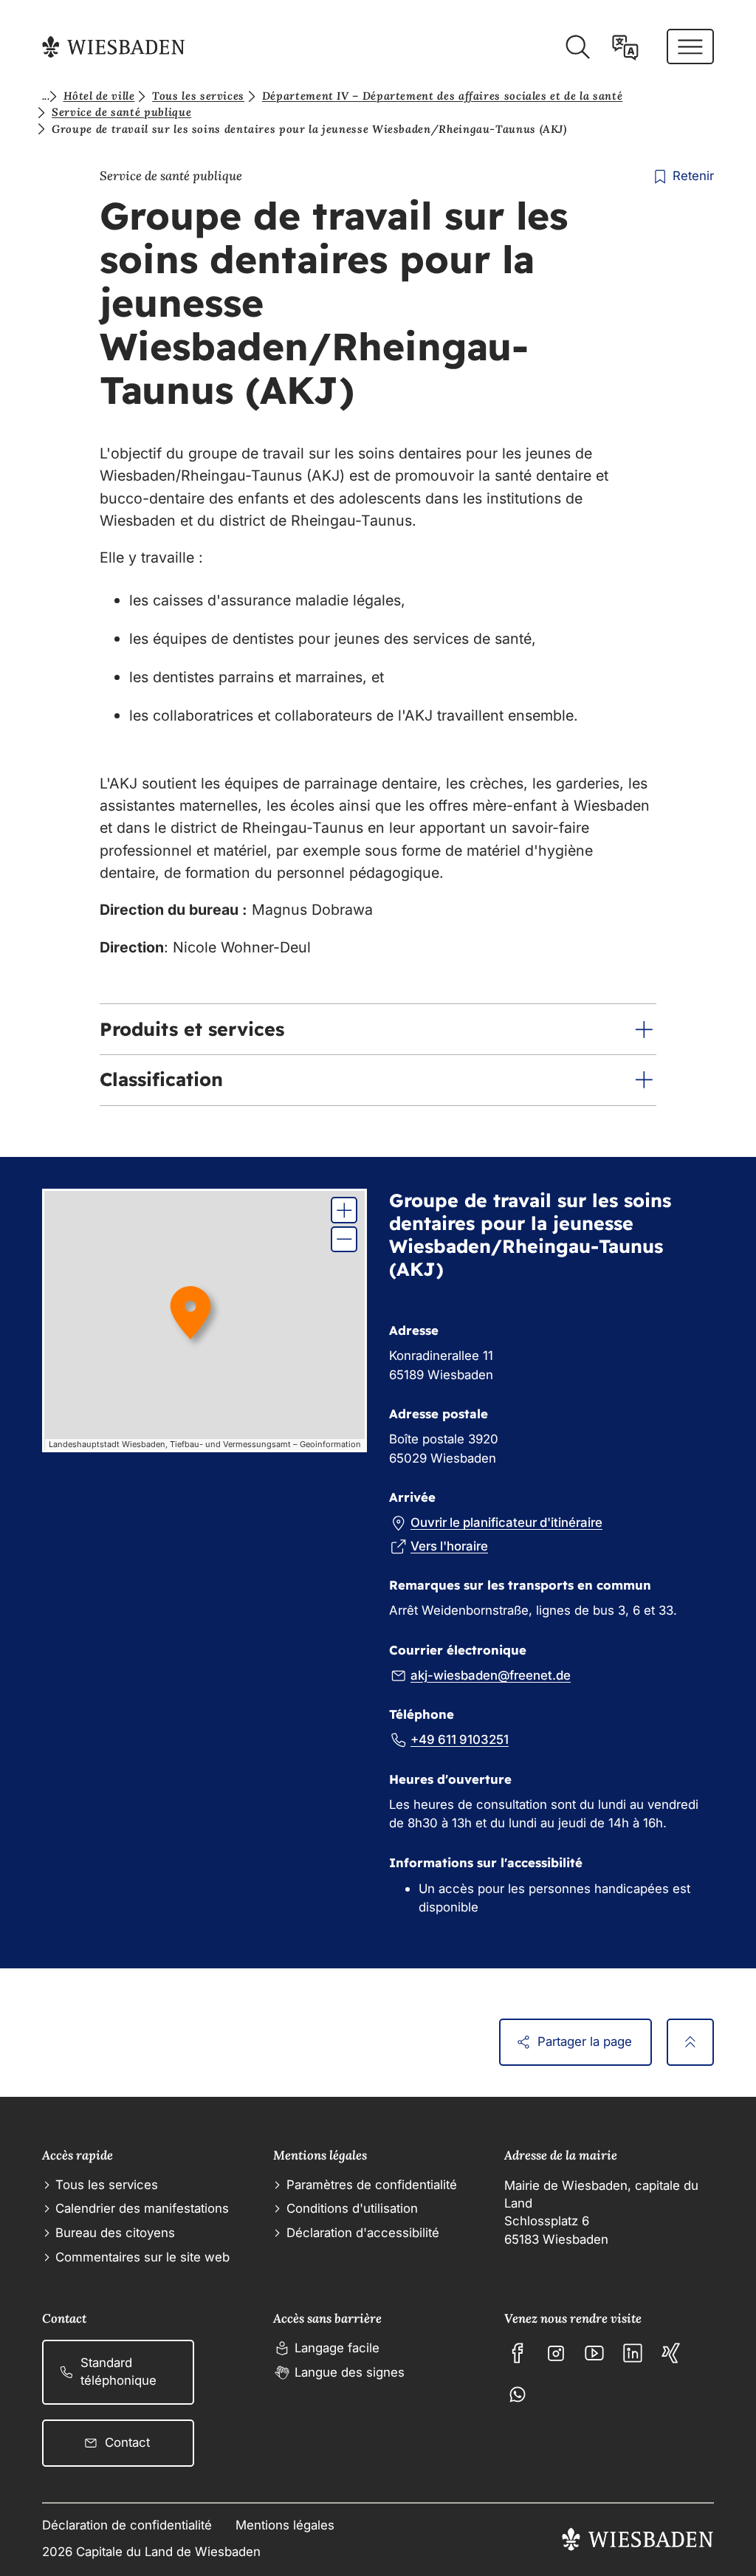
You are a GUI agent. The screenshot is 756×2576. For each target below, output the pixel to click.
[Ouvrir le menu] (690, 47)
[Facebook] (518, 2353)
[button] (378, 1029)
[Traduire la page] (625, 47)
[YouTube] (594, 2353)
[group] (205, 1321)
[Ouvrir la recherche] (577, 47)
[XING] (671, 2353)
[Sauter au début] (690, 2042)
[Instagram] (556, 2353)
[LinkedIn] (633, 2353)
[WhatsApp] (518, 2394)
